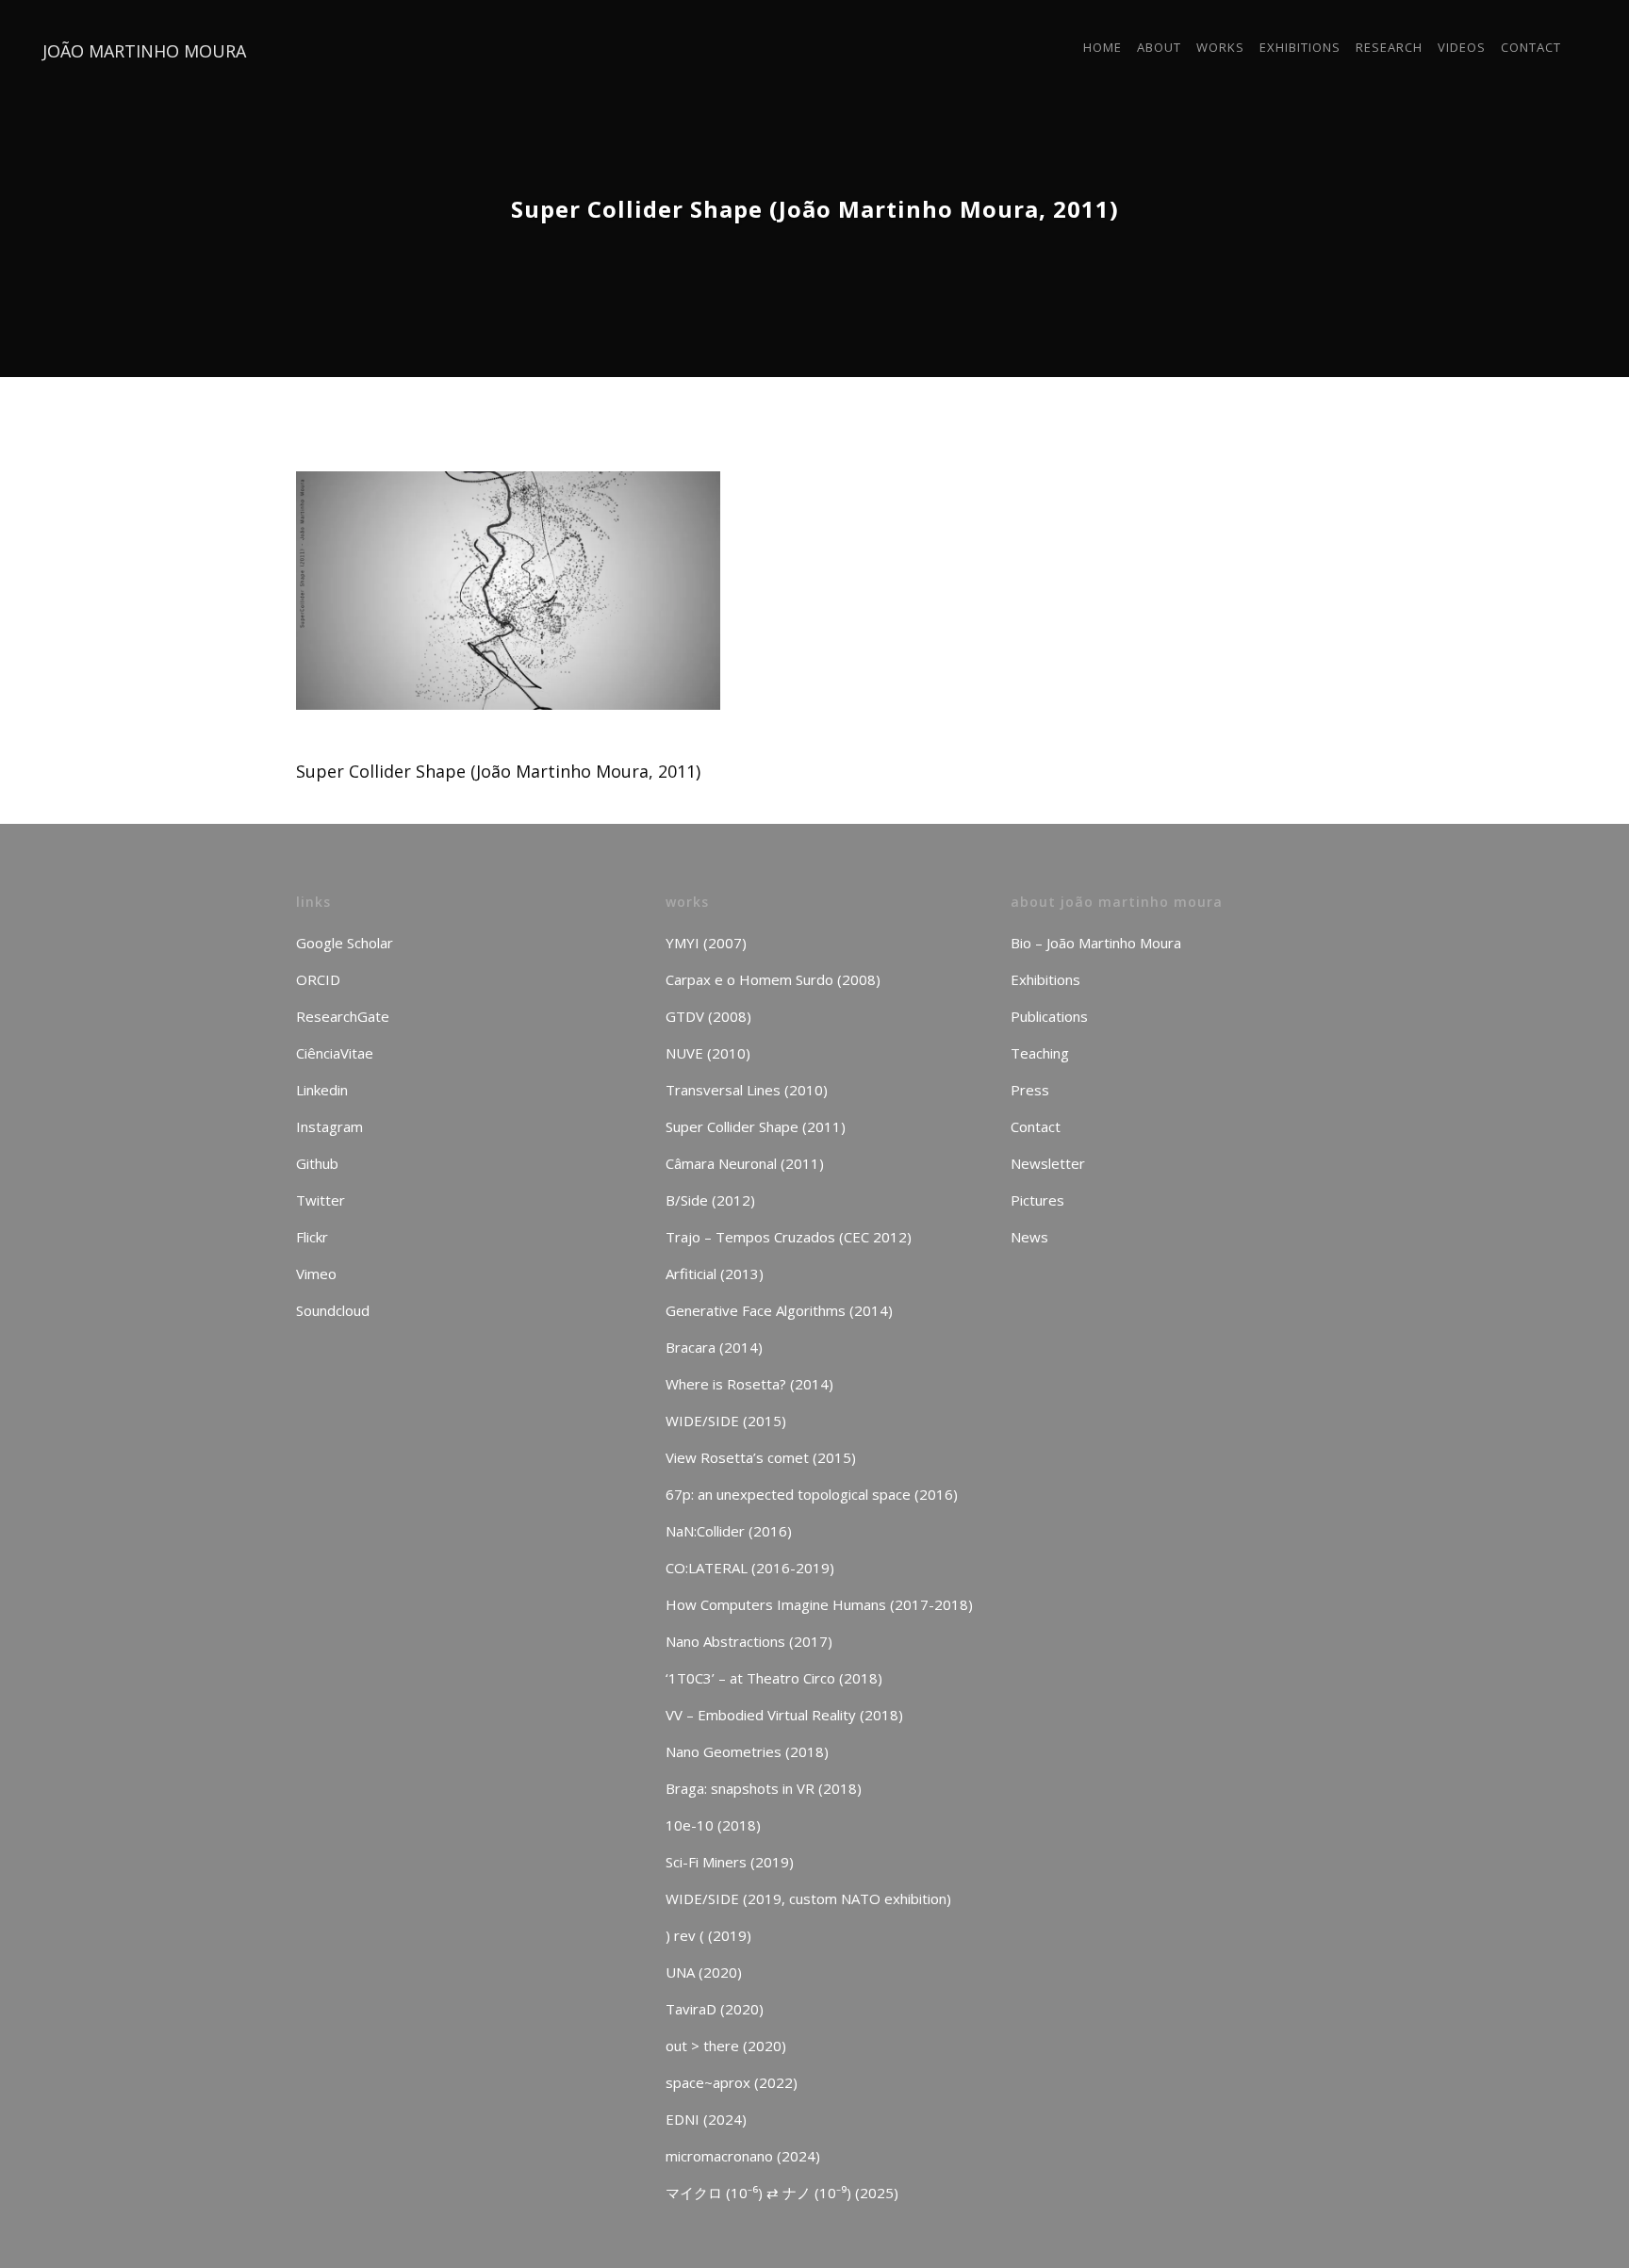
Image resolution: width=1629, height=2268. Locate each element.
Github (317, 1163)
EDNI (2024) (706, 2119)
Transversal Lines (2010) (747, 1090)
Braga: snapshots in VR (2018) (764, 1788)
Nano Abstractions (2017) (749, 1641)
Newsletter (1048, 1163)
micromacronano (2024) (743, 2156)
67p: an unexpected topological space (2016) (812, 1494)
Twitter (321, 1200)
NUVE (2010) (708, 1053)
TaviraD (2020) (715, 2009)
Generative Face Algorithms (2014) (779, 1310)
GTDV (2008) (708, 1016)
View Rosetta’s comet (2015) (761, 1457)
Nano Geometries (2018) (747, 1751)
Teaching (1040, 1053)
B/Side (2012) (710, 1200)
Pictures (1037, 1200)
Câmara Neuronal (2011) (745, 1163)
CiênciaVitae (335, 1053)
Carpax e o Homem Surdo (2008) (773, 979)
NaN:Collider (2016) (729, 1531)
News (1029, 1237)
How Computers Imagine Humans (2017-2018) (819, 1604)
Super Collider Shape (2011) (756, 1126)
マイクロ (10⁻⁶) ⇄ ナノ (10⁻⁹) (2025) (782, 2193)
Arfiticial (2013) (715, 1274)
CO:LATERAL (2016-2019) (750, 1568)
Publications (1049, 1016)
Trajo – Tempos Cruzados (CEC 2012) (789, 1237)
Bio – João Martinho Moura (1096, 943)
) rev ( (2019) (708, 1935)
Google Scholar (345, 943)
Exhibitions (1045, 979)
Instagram (329, 1126)
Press (1030, 1090)
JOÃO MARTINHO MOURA (144, 51)
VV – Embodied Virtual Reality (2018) (784, 1715)
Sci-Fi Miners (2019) (730, 1862)
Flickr (312, 1237)
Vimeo (316, 1274)
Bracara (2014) (714, 1347)
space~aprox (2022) (732, 2082)
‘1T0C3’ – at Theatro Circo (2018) (774, 1678)
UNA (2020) (704, 1972)
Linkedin (322, 1090)
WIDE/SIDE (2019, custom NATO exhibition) (808, 1898)
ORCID (318, 979)
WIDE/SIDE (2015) (726, 1421)
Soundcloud (333, 1310)
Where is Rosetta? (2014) (749, 1384)
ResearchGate (343, 1016)
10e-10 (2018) (713, 1825)
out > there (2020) (726, 2046)
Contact (1036, 1126)
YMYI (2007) (706, 943)
